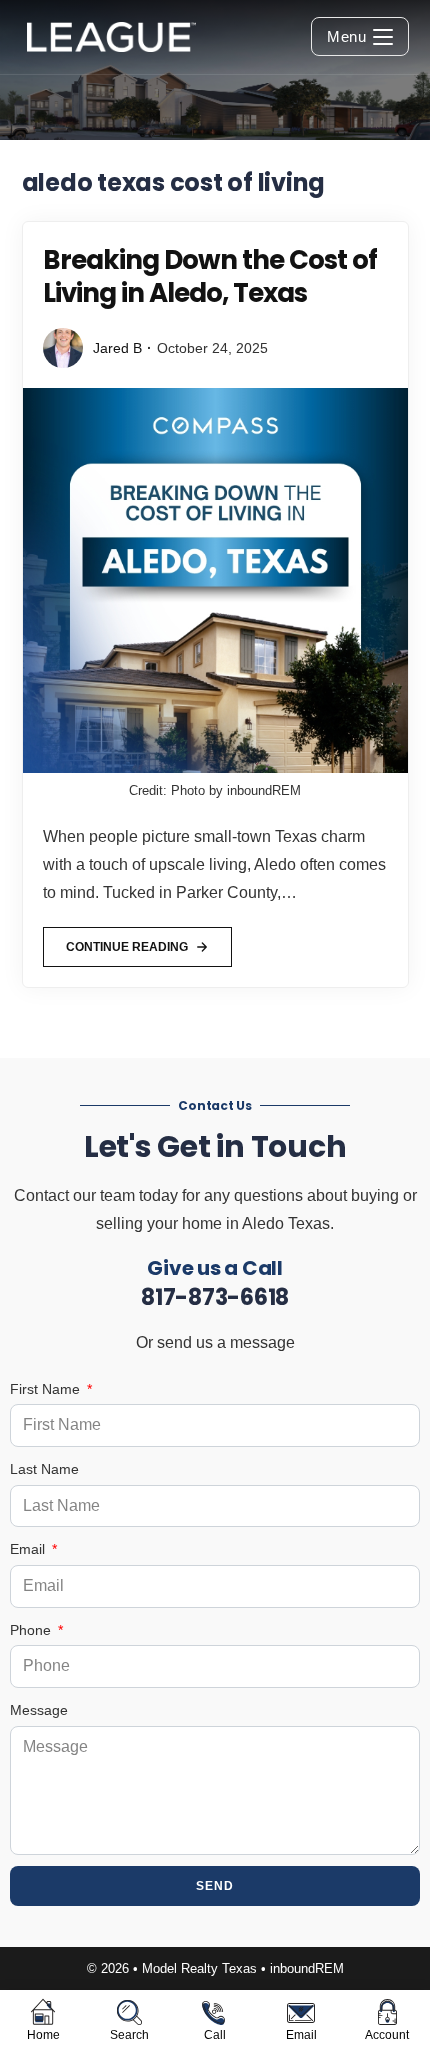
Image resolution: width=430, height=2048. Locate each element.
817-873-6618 (215, 1297)
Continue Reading (126, 940)
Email (29, 1549)
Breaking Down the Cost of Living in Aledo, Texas (210, 276)
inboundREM (307, 1968)
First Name (47, 1389)
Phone (32, 1630)
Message (39, 1710)
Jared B (117, 348)
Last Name (44, 1469)
